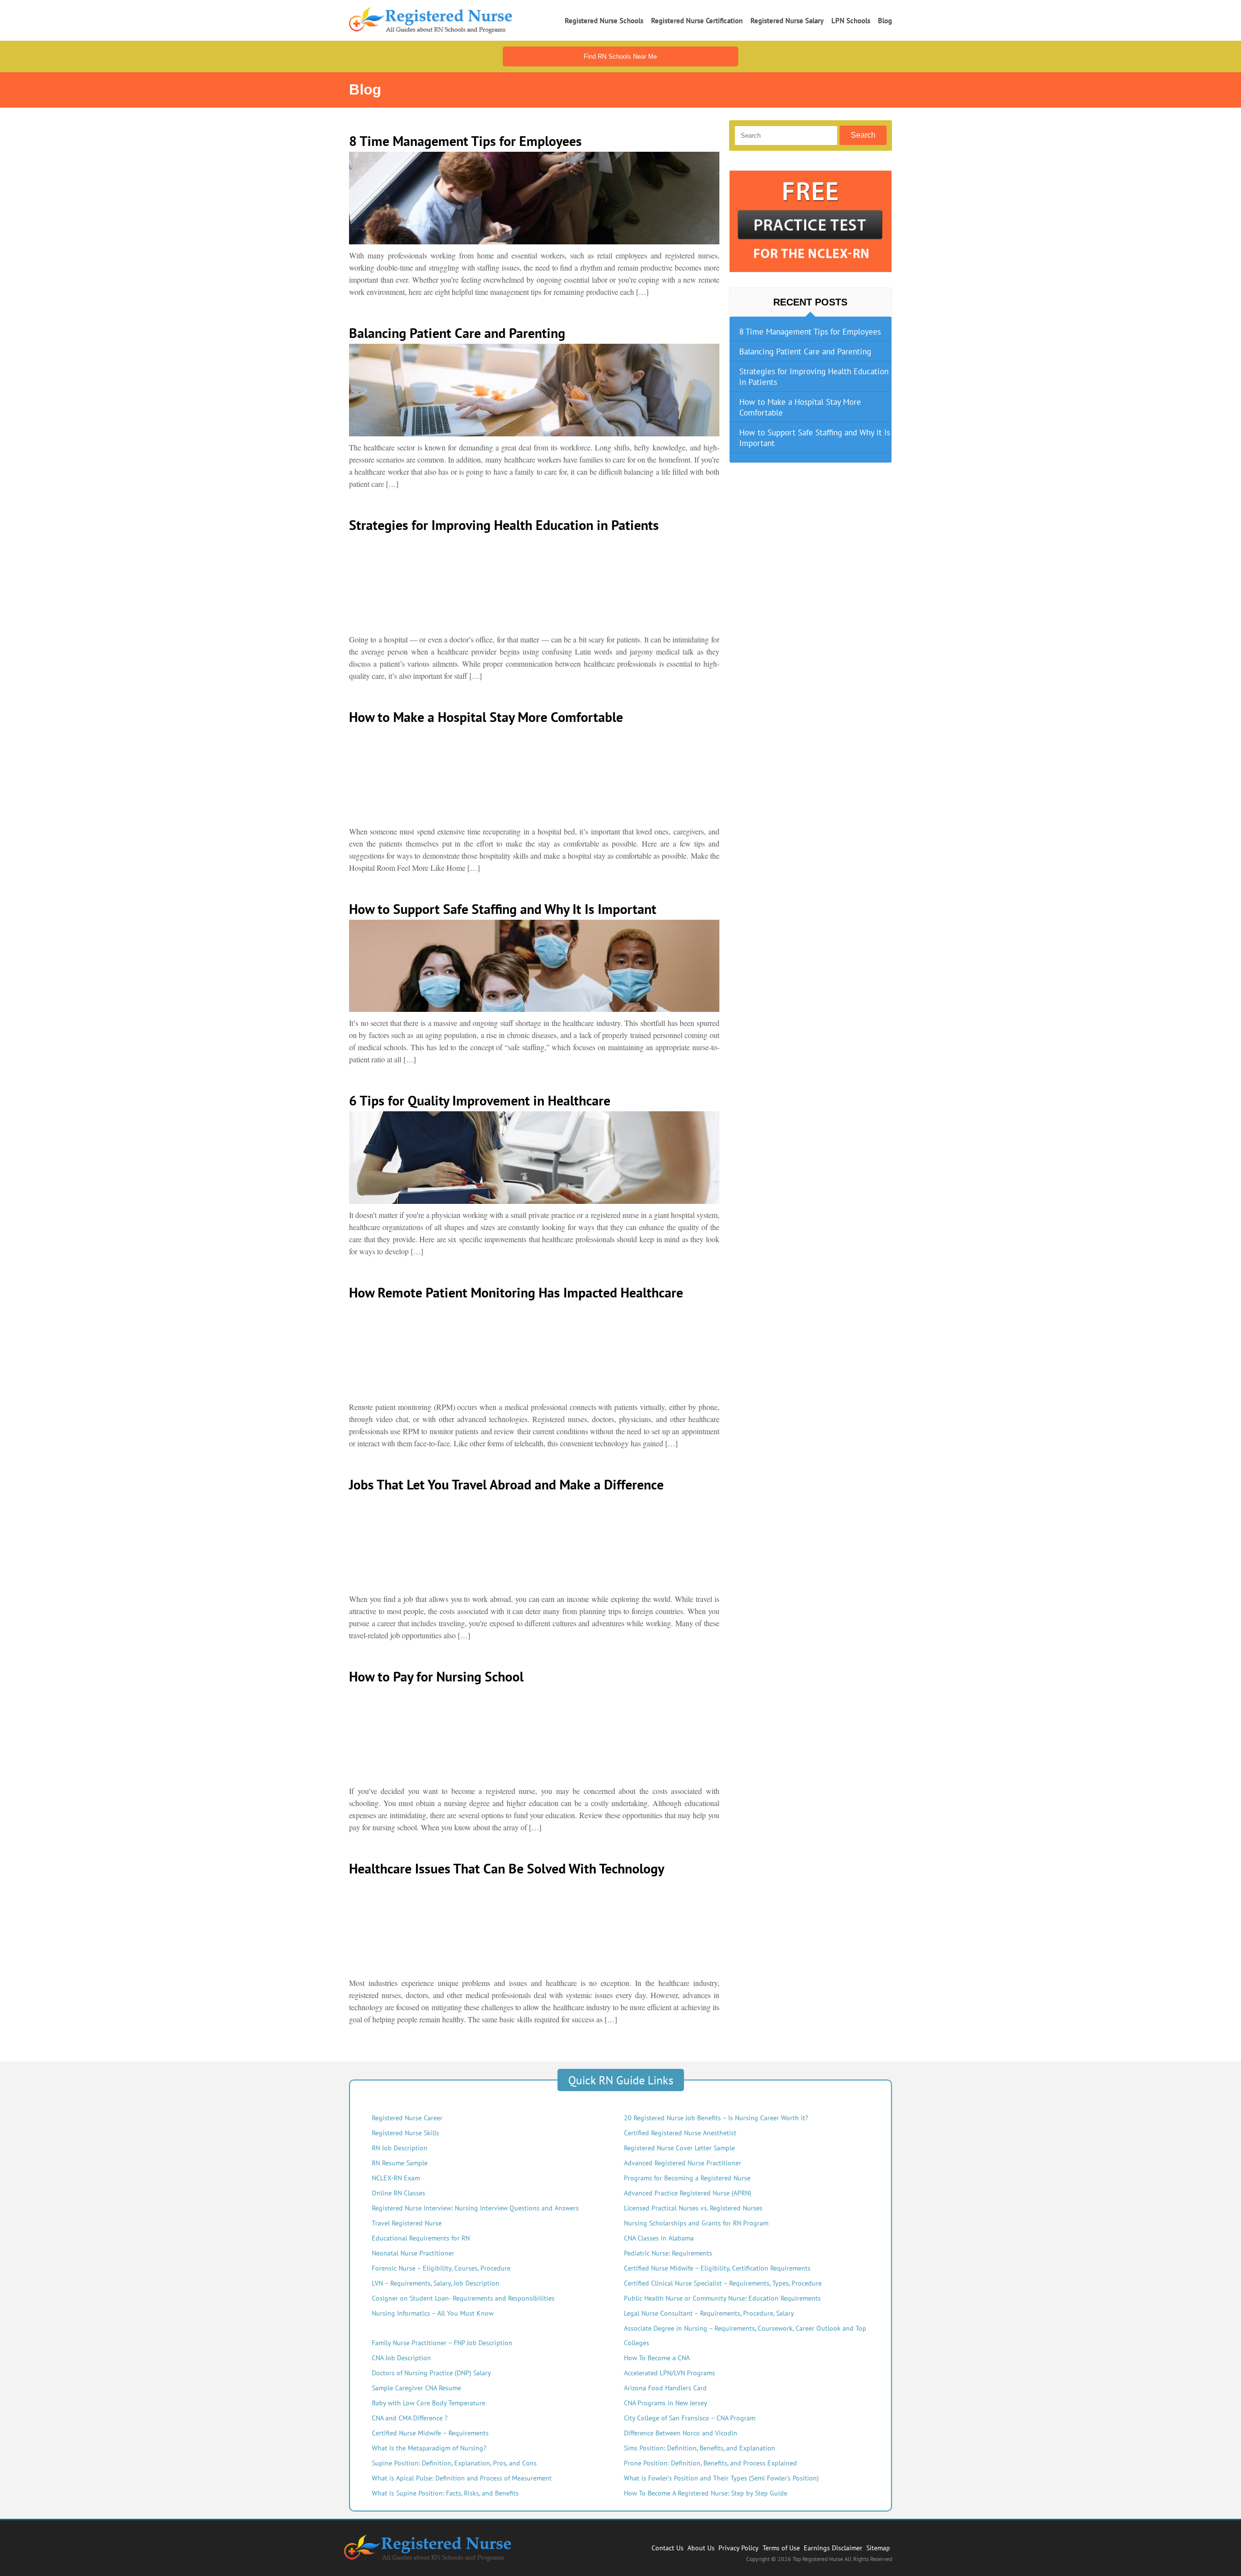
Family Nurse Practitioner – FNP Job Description (442, 2343)
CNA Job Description (401, 2358)
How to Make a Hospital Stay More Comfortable (800, 407)
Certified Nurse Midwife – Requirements (430, 2433)
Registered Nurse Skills (406, 2133)
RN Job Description (400, 2148)
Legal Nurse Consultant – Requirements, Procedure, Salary (709, 2313)
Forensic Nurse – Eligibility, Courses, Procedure (441, 2268)
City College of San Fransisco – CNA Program (690, 2418)
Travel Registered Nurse (407, 2223)
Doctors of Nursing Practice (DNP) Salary (431, 2373)
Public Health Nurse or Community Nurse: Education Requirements (722, 2298)
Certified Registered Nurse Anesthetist (680, 2133)
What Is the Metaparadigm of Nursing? (429, 2448)
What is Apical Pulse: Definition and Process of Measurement (462, 2478)
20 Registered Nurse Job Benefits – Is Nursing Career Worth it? (716, 2118)
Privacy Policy (739, 2548)
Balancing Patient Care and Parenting (805, 352)
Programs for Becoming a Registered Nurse (687, 2178)
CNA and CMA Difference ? (410, 2418)
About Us (701, 2548)
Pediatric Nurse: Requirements (668, 2253)
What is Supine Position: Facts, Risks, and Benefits (445, 2493)
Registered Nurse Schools (604, 21)
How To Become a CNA (657, 2358)
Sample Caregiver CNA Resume (416, 2388)
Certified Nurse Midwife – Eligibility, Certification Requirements (717, 2268)
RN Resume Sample (400, 2163)
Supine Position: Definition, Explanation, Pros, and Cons (454, 2463)
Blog (885, 21)
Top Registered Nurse (819, 2559)
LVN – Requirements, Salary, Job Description (436, 2283)
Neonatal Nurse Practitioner (413, 2253)
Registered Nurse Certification (697, 21)
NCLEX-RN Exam (396, 2178)
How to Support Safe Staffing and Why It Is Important (815, 438)
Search (863, 135)
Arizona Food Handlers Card (665, 2388)
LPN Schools (851, 21)
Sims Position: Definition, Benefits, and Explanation (700, 2448)
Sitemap (878, 2548)
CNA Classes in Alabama (659, 2238)
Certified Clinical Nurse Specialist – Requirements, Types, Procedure (723, 2283)
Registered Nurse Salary (787, 21)
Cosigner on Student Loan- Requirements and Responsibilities (463, 2298)
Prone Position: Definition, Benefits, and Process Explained (710, 2463)
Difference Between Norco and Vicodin (681, 2433)
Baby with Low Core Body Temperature (429, 2403)
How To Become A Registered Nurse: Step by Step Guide (706, 2493)
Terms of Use (781, 2548)
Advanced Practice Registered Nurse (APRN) (688, 2193)
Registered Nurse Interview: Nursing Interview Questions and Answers (475, 2208)
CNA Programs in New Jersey (666, 2403)
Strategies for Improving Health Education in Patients (814, 377)
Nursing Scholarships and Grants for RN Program (696, 2223)
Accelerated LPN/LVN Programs (669, 2373)
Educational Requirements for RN (421, 2238)
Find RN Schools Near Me (620, 56)
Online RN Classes (398, 2193)
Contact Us (668, 2548)
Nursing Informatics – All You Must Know (433, 2313)
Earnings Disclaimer (833, 2548)
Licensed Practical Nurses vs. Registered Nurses (693, 2208)
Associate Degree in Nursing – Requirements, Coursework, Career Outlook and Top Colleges (745, 2336)
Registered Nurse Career (407, 2118)
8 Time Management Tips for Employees (810, 332)
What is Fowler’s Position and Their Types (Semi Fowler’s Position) (721, 2478)
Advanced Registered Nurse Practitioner (683, 2163)
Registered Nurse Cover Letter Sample (679, 2148)
